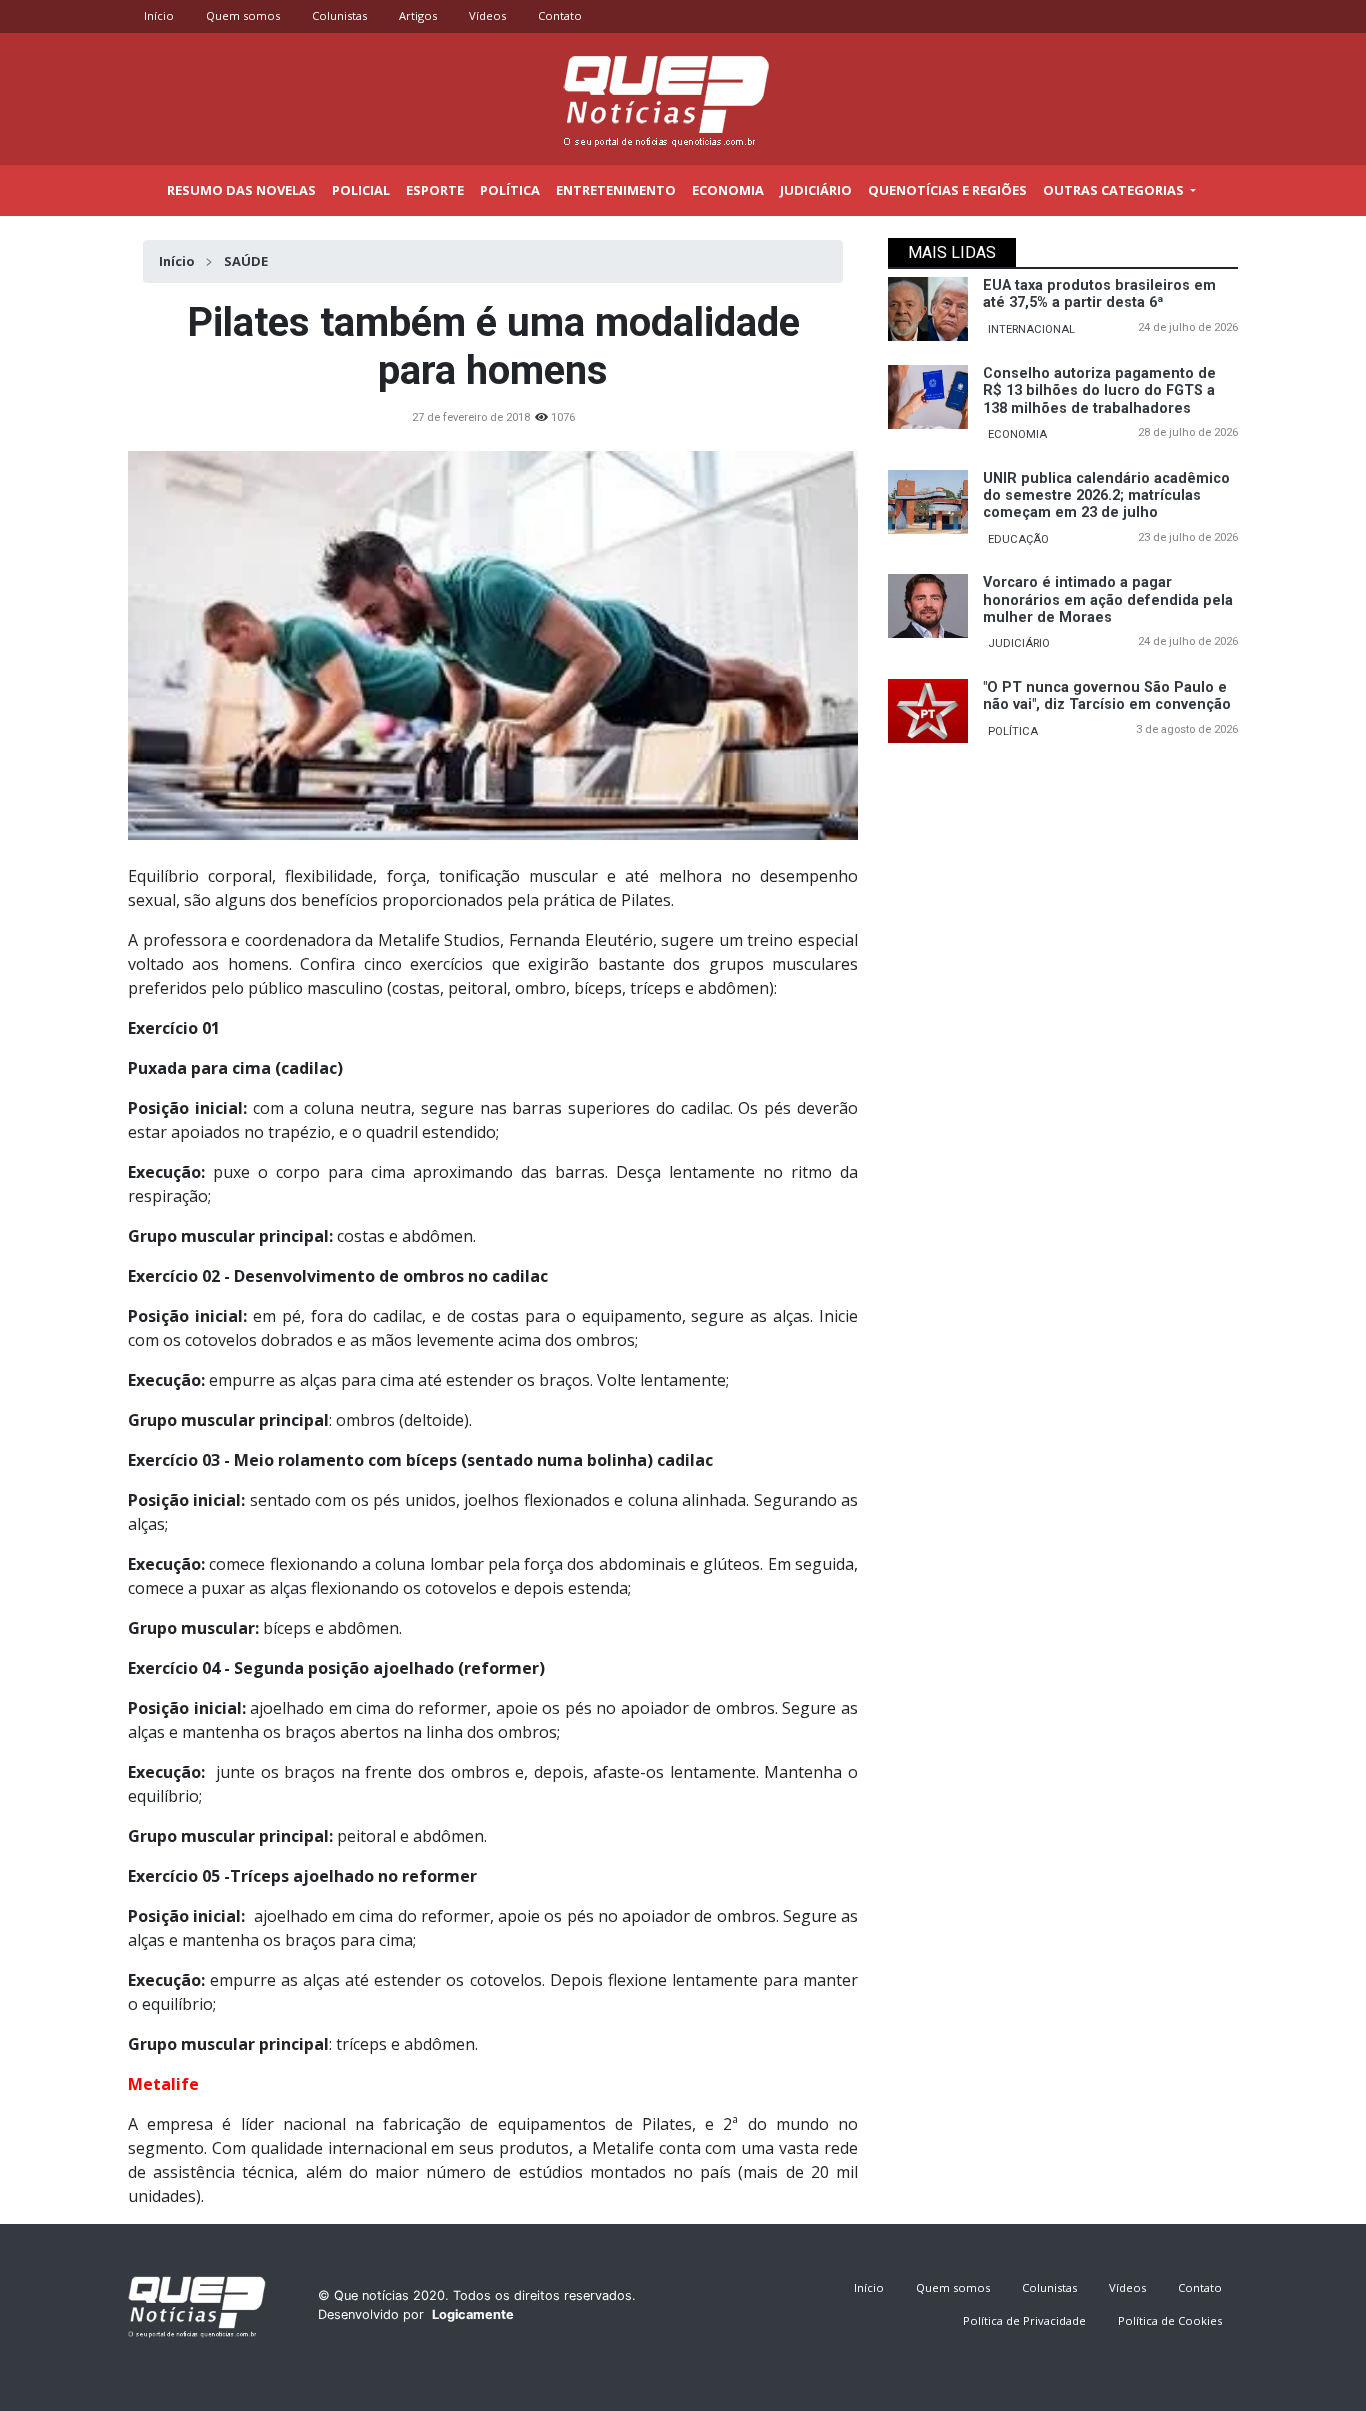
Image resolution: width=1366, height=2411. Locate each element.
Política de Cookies (1170, 2320)
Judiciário (816, 190)
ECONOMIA (1017, 434)
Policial (361, 190)
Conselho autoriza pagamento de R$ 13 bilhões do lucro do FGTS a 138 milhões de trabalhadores (1099, 391)
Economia (728, 190)
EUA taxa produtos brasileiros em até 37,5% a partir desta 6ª (1099, 294)
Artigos (418, 15)
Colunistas (339, 15)
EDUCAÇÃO (1018, 539)
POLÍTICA (1013, 731)
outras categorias (1115, 190)
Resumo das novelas (241, 190)
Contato (560, 15)
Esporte (435, 190)
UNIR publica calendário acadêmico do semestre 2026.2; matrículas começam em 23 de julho (1106, 496)
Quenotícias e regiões (947, 190)
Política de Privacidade (1024, 2320)
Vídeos (487, 15)
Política (510, 190)
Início (159, 15)
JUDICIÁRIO (1019, 643)
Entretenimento (616, 190)
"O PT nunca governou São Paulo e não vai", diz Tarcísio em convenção (1107, 696)
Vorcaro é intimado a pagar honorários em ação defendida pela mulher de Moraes (1108, 600)
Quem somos (243, 15)
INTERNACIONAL (1031, 329)
